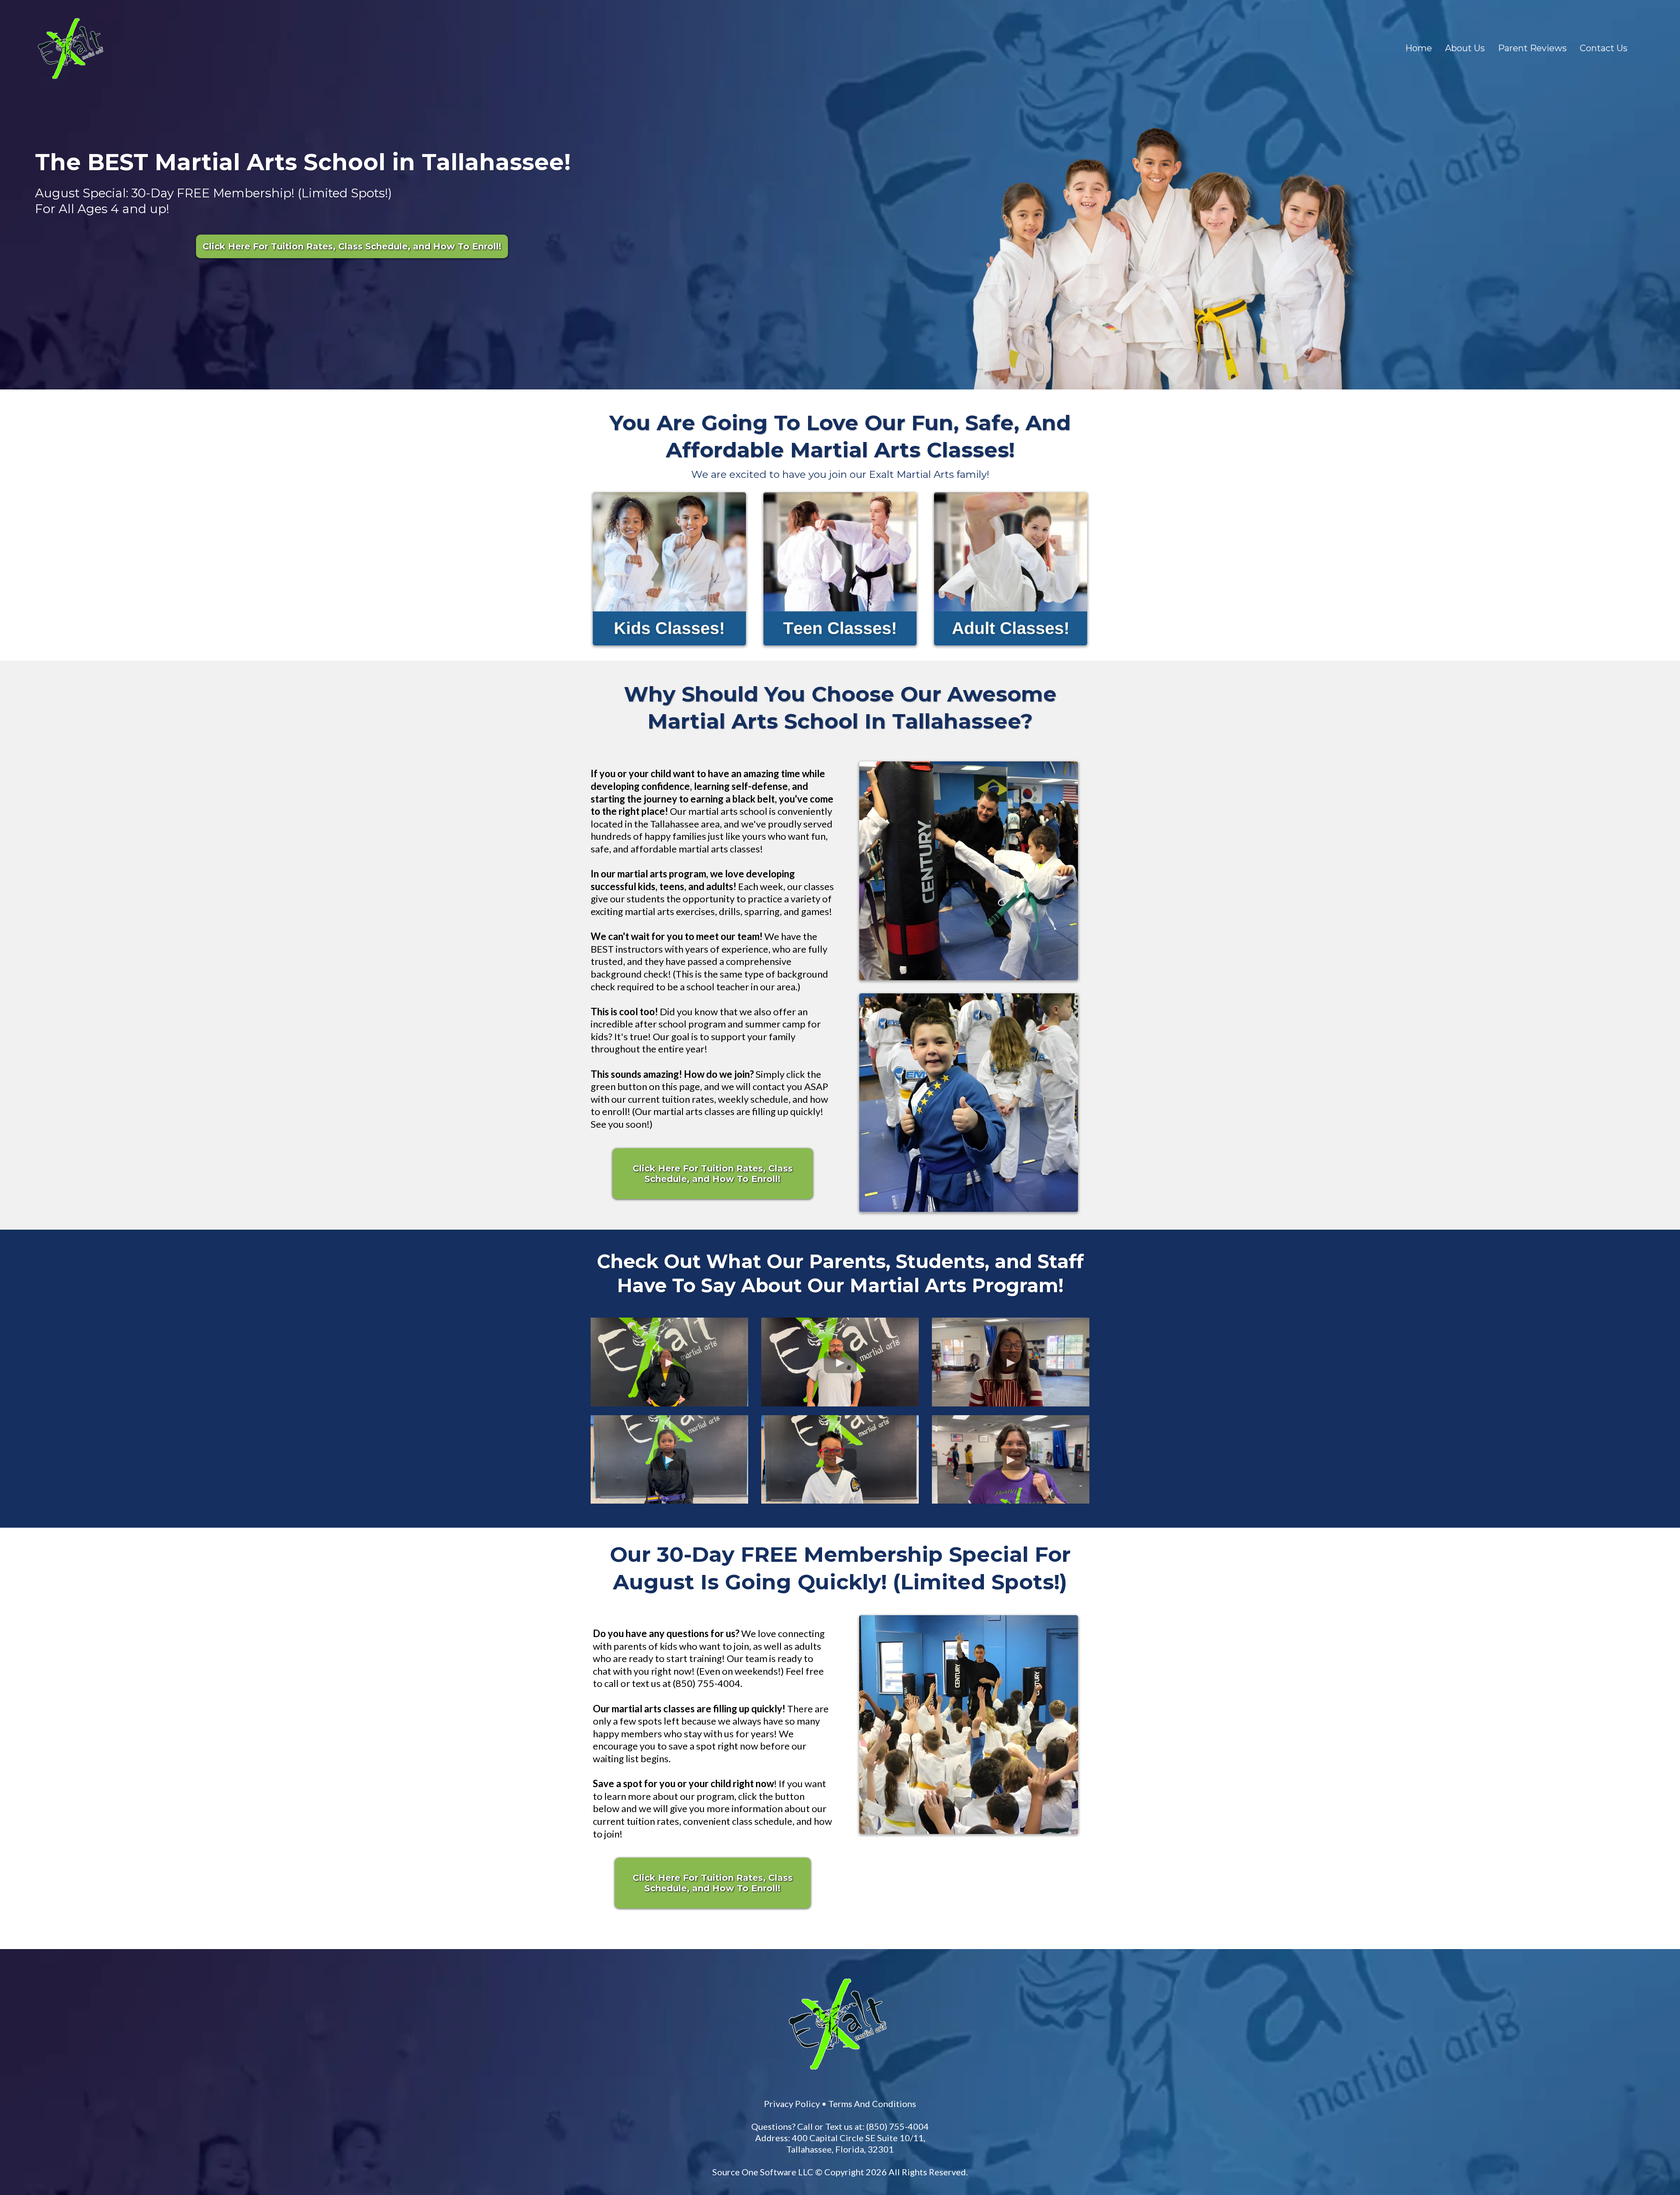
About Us (1465, 48)
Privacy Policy (920, 1844)
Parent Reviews (1532, 48)
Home (1419, 48)
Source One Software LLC (912, 1912)
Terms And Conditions (1001, 1844)
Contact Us (1604, 48)
